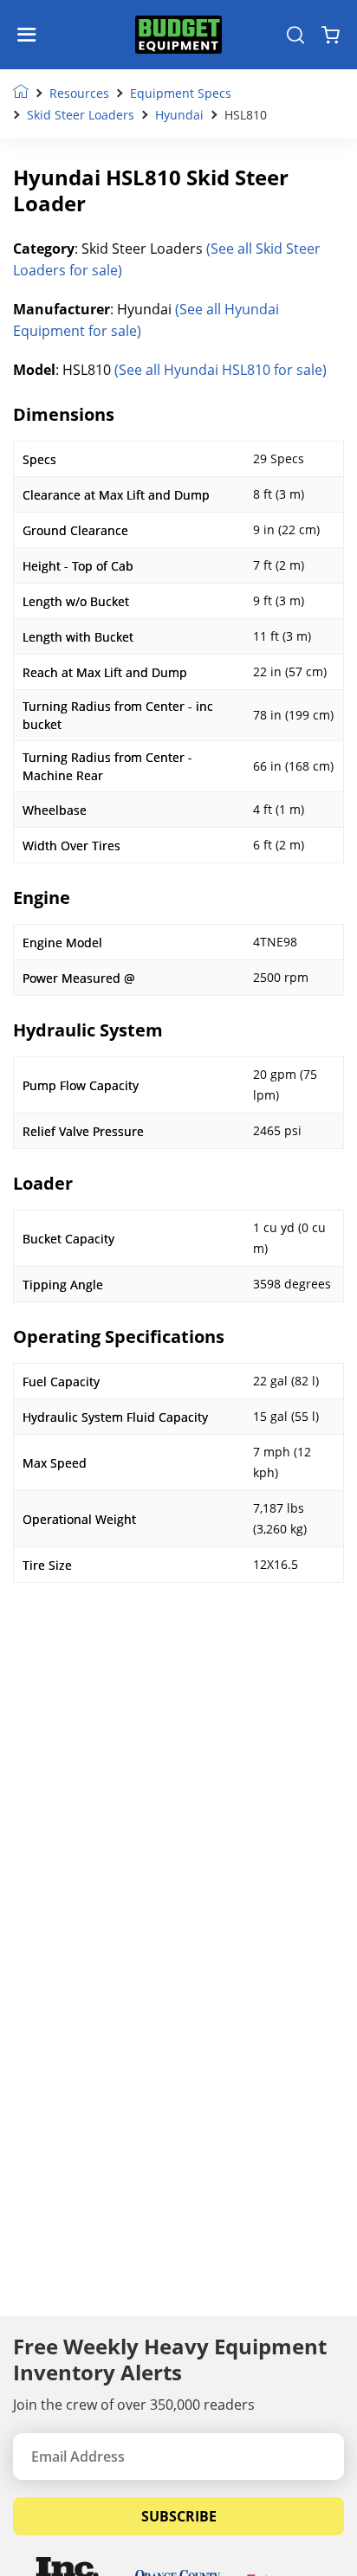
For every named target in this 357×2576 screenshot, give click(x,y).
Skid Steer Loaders (81, 115)
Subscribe (179, 2516)
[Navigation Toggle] (31, 35)
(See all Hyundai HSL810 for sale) (221, 370)
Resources (79, 93)
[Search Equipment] (295, 35)
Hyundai (179, 115)
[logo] (178, 35)
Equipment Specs (181, 93)
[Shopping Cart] (331, 35)
